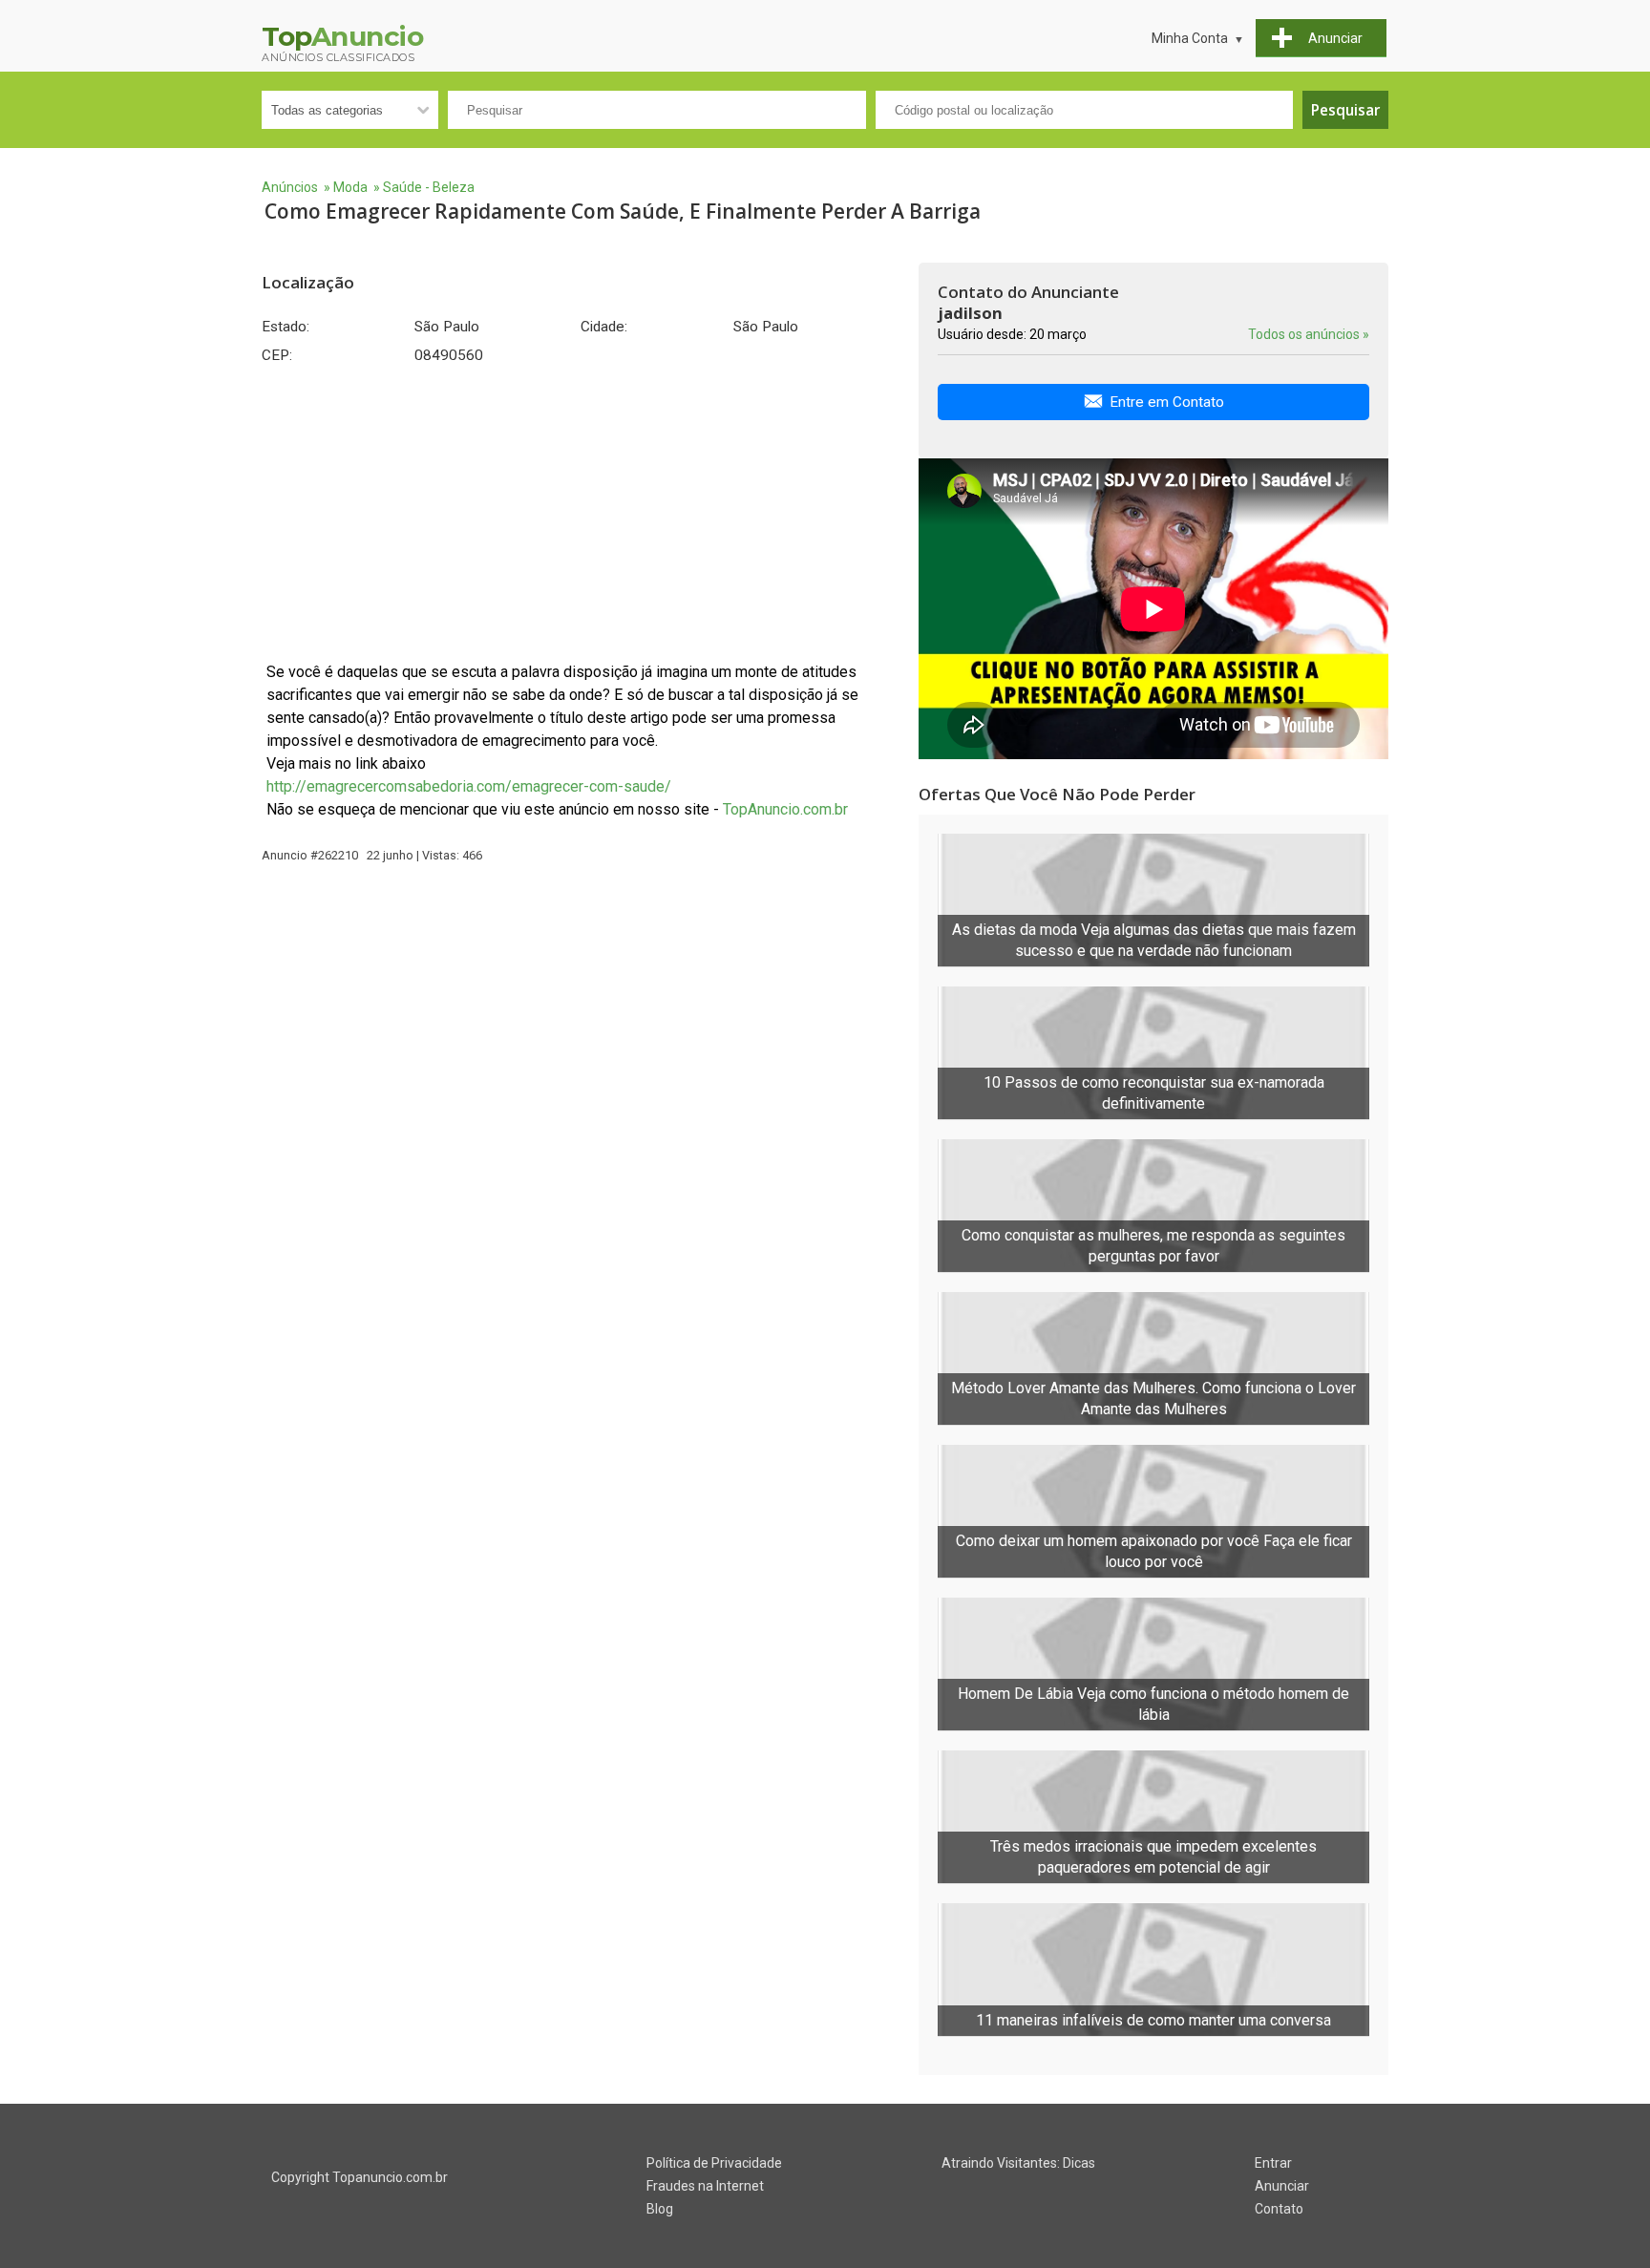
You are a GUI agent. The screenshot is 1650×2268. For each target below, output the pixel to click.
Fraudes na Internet (705, 2186)
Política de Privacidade (714, 2163)
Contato (1279, 2209)
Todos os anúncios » (1309, 334)
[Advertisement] (581, 513)
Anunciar (1282, 2186)
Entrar (1273, 2163)
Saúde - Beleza (429, 187)
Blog (660, 2209)
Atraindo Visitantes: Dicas (1018, 2163)
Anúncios (290, 187)
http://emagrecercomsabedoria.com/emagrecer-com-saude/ (469, 786)
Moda (350, 187)
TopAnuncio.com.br (785, 809)
